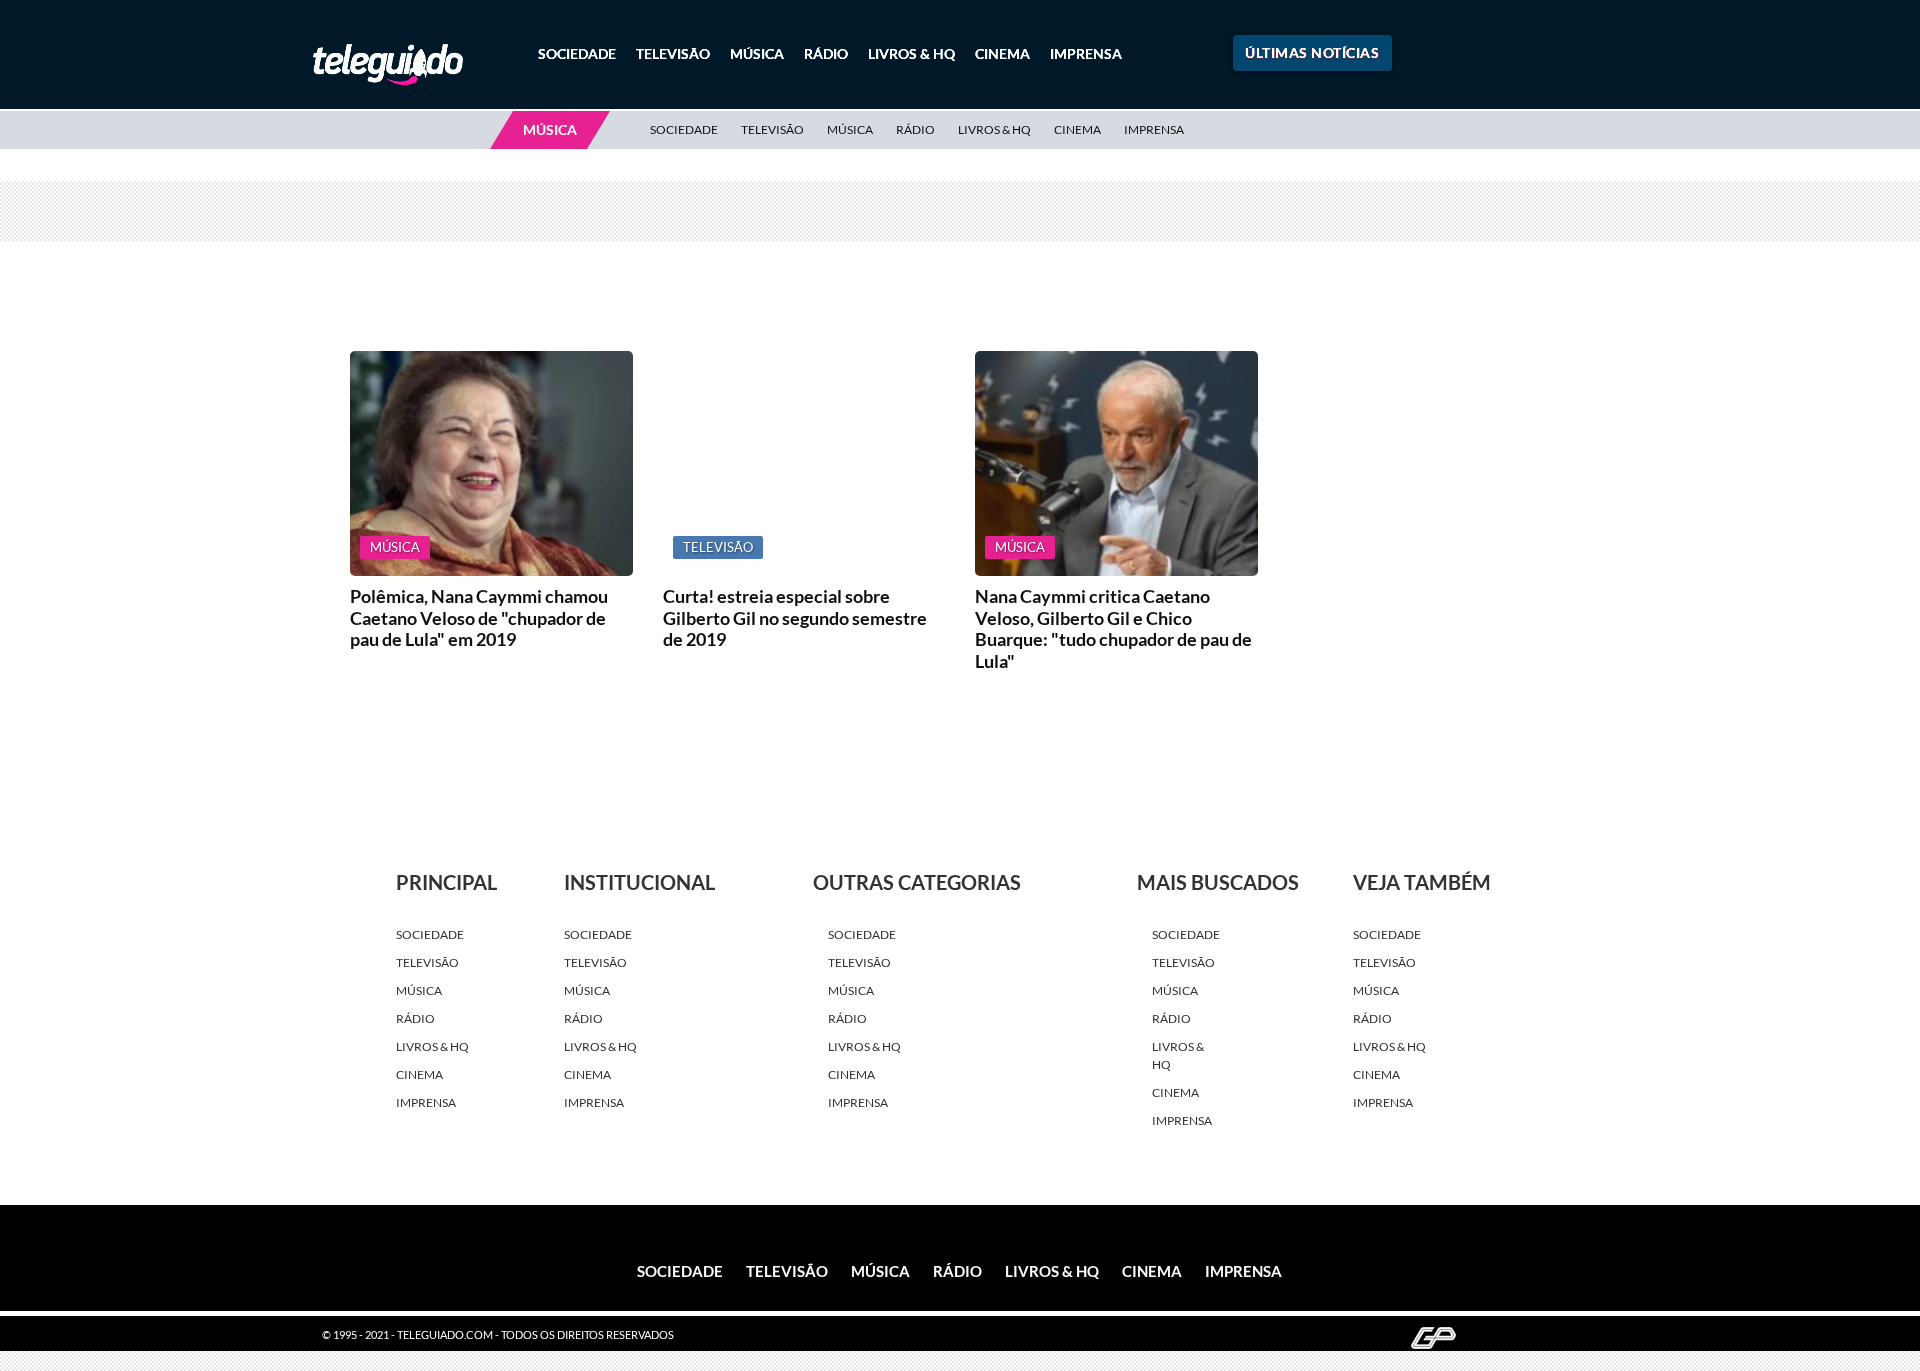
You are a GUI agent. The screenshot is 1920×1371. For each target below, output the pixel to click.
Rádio (826, 53)
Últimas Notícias (1312, 52)
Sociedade (577, 53)
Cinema (1002, 53)
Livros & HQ (911, 53)
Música (757, 53)
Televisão (673, 53)
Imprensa (1086, 53)
